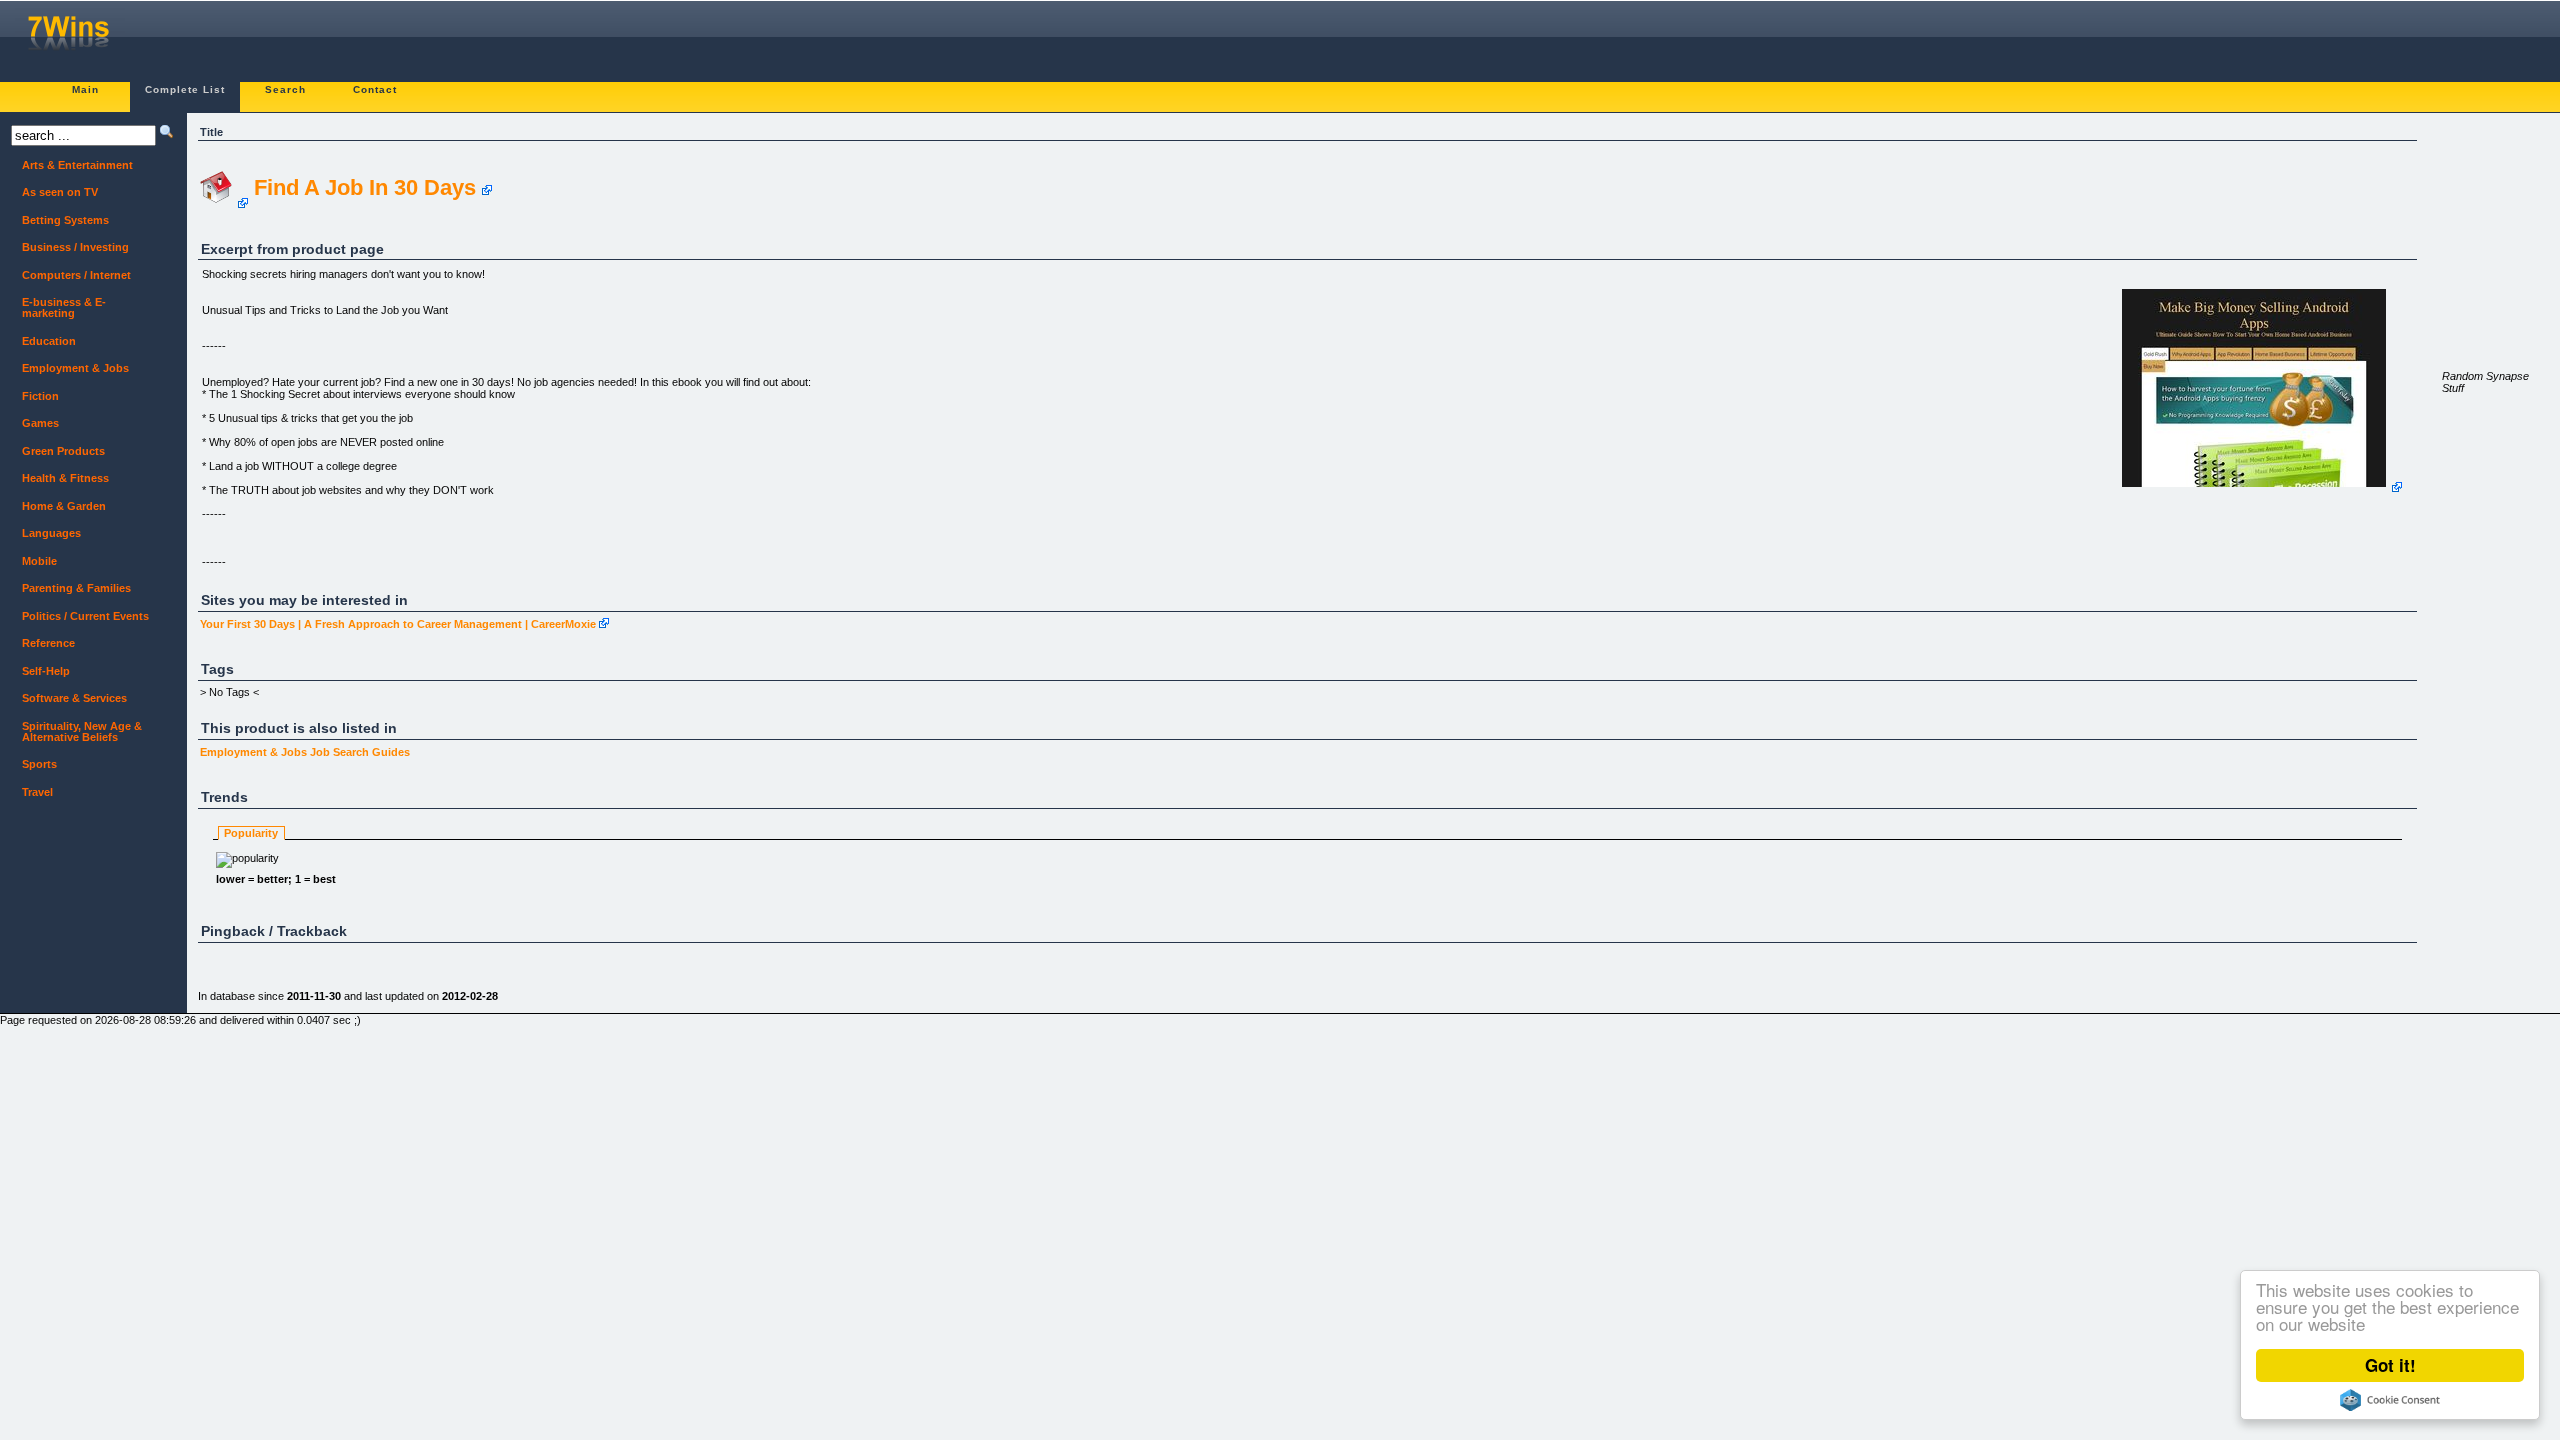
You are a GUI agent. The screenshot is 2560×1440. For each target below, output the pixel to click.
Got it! (2390, 1365)
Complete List (185, 89)
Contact (375, 89)
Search (285, 89)
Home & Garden (58, 506)
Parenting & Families (71, 588)
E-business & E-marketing (58, 307)
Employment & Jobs (253, 752)
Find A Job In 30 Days (365, 187)
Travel (32, 792)
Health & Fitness (60, 478)
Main (85, 89)
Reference (43, 643)
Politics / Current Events (80, 616)
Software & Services (69, 698)
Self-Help (40, 671)
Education (43, 341)
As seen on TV (54, 192)
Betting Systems (60, 220)
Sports (34, 764)
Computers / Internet (71, 275)
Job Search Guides (360, 752)
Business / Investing (70, 247)
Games (35, 423)
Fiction (35, 396)
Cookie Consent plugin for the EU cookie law (2390, 1400)
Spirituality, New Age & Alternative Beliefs (76, 731)
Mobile (34, 561)
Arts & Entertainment (72, 165)
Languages (46, 533)
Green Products (58, 451)
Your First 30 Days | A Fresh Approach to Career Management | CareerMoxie (398, 624)
